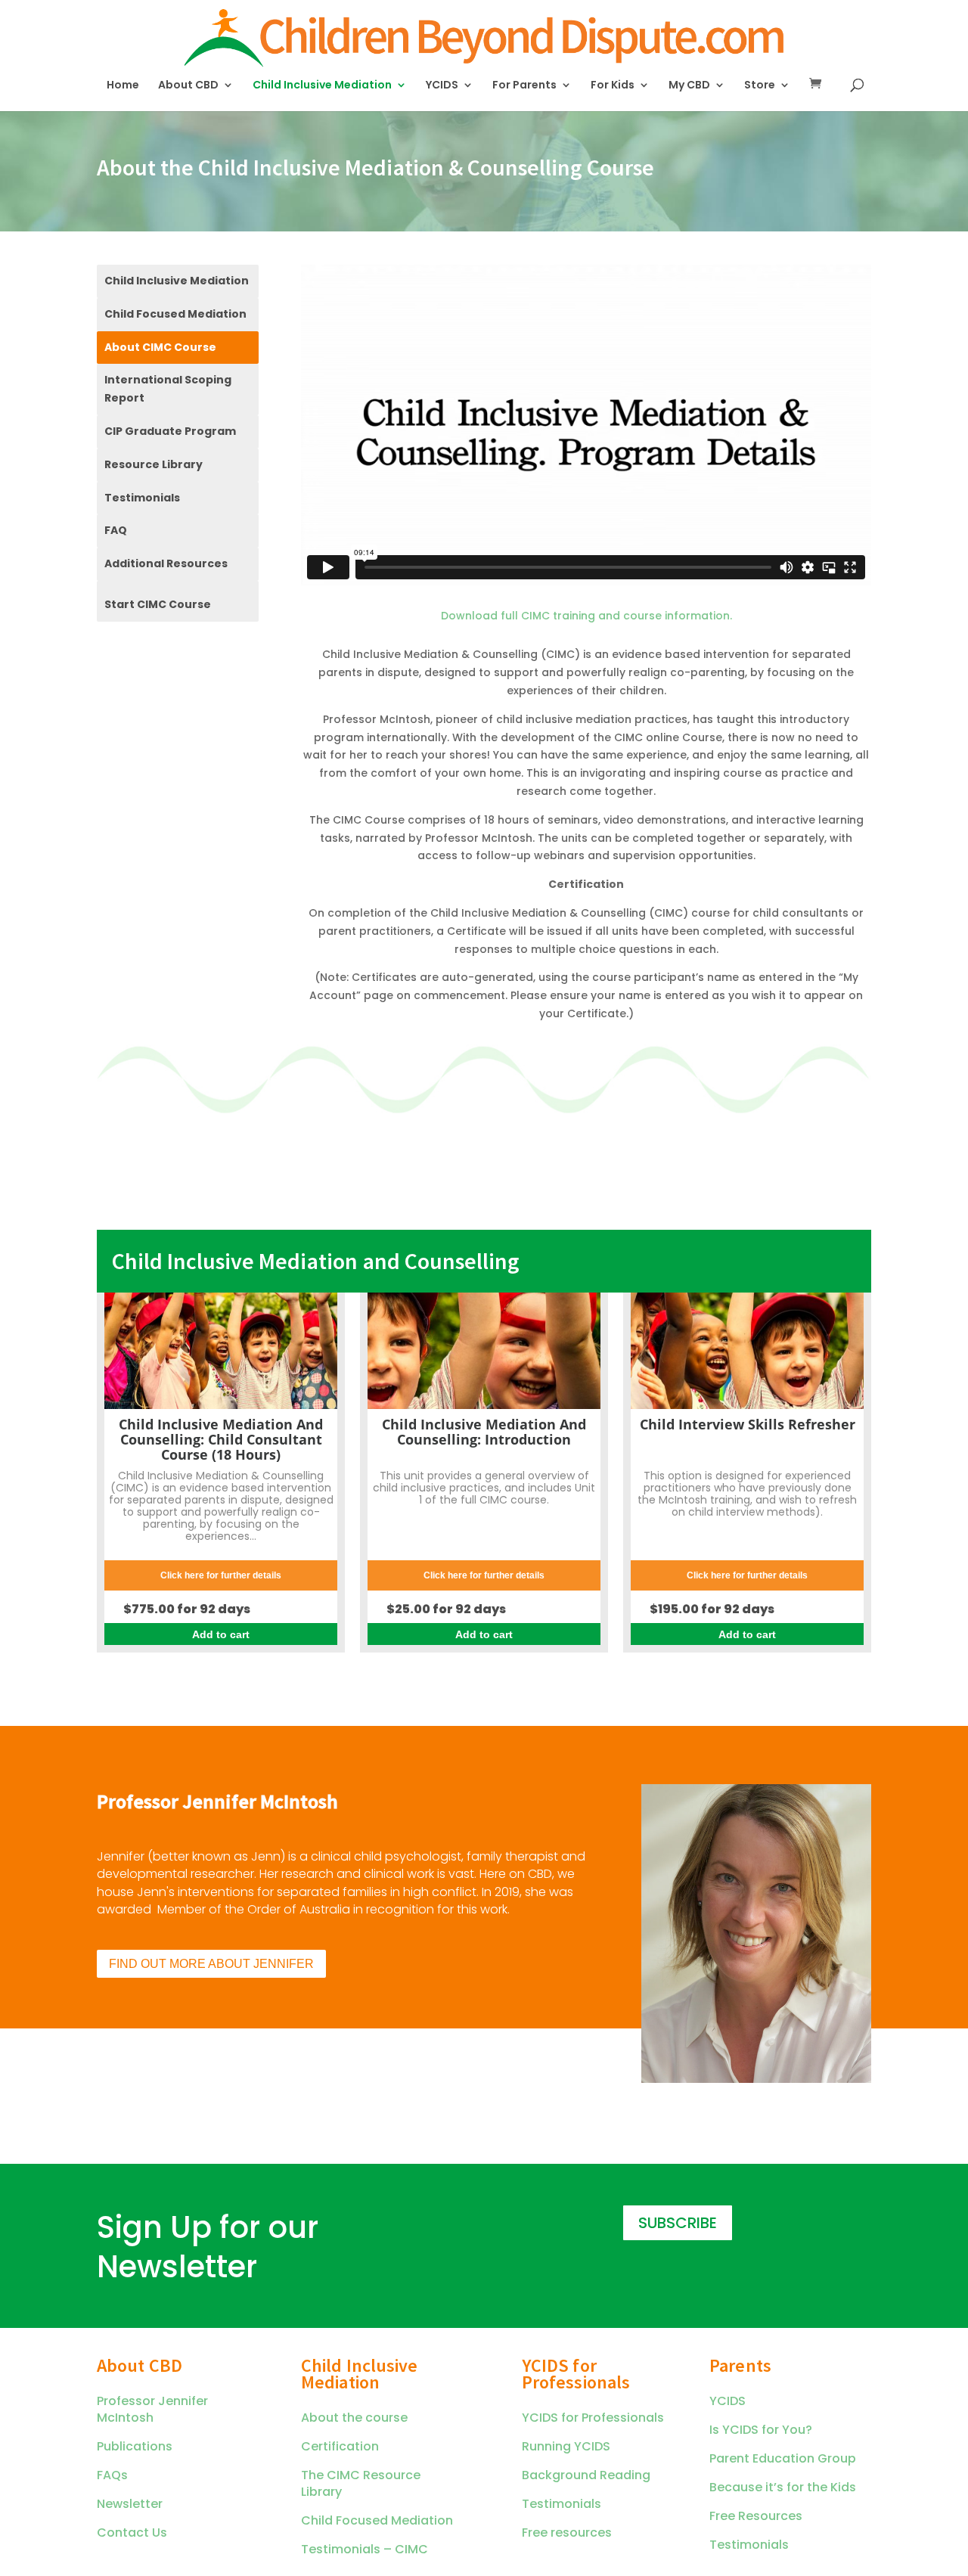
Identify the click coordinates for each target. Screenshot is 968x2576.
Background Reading (586, 2475)
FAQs (112, 2475)
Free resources (567, 2533)
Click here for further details (221, 1575)
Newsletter (130, 2504)
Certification (340, 2446)
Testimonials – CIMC (365, 2549)
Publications (135, 2446)
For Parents (524, 86)
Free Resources (756, 2516)
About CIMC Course (160, 347)
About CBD (188, 86)
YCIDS (442, 86)
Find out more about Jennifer (211, 1964)
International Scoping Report (168, 389)
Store (760, 86)
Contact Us (132, 2533)
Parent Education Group (783, 2458)
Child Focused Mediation (175, 314)
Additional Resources (166, 563)
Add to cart (221, 1634)
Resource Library (154, 464)
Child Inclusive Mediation (322, 86)
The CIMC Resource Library (361, 2483)
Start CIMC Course (158, 604)
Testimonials (142, 498)
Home (123, 86)
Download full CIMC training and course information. (586, 616)
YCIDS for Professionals (593, 2418)
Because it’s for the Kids (783, 2487)
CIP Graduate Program (170, 431)
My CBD (689, 86)
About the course (354, 2418)
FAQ (116, 530)
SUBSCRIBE (678, 2223)
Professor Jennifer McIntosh (152, 2409)
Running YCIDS (566, 2446)
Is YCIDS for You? (761, 2430)
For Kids (613, 86)
